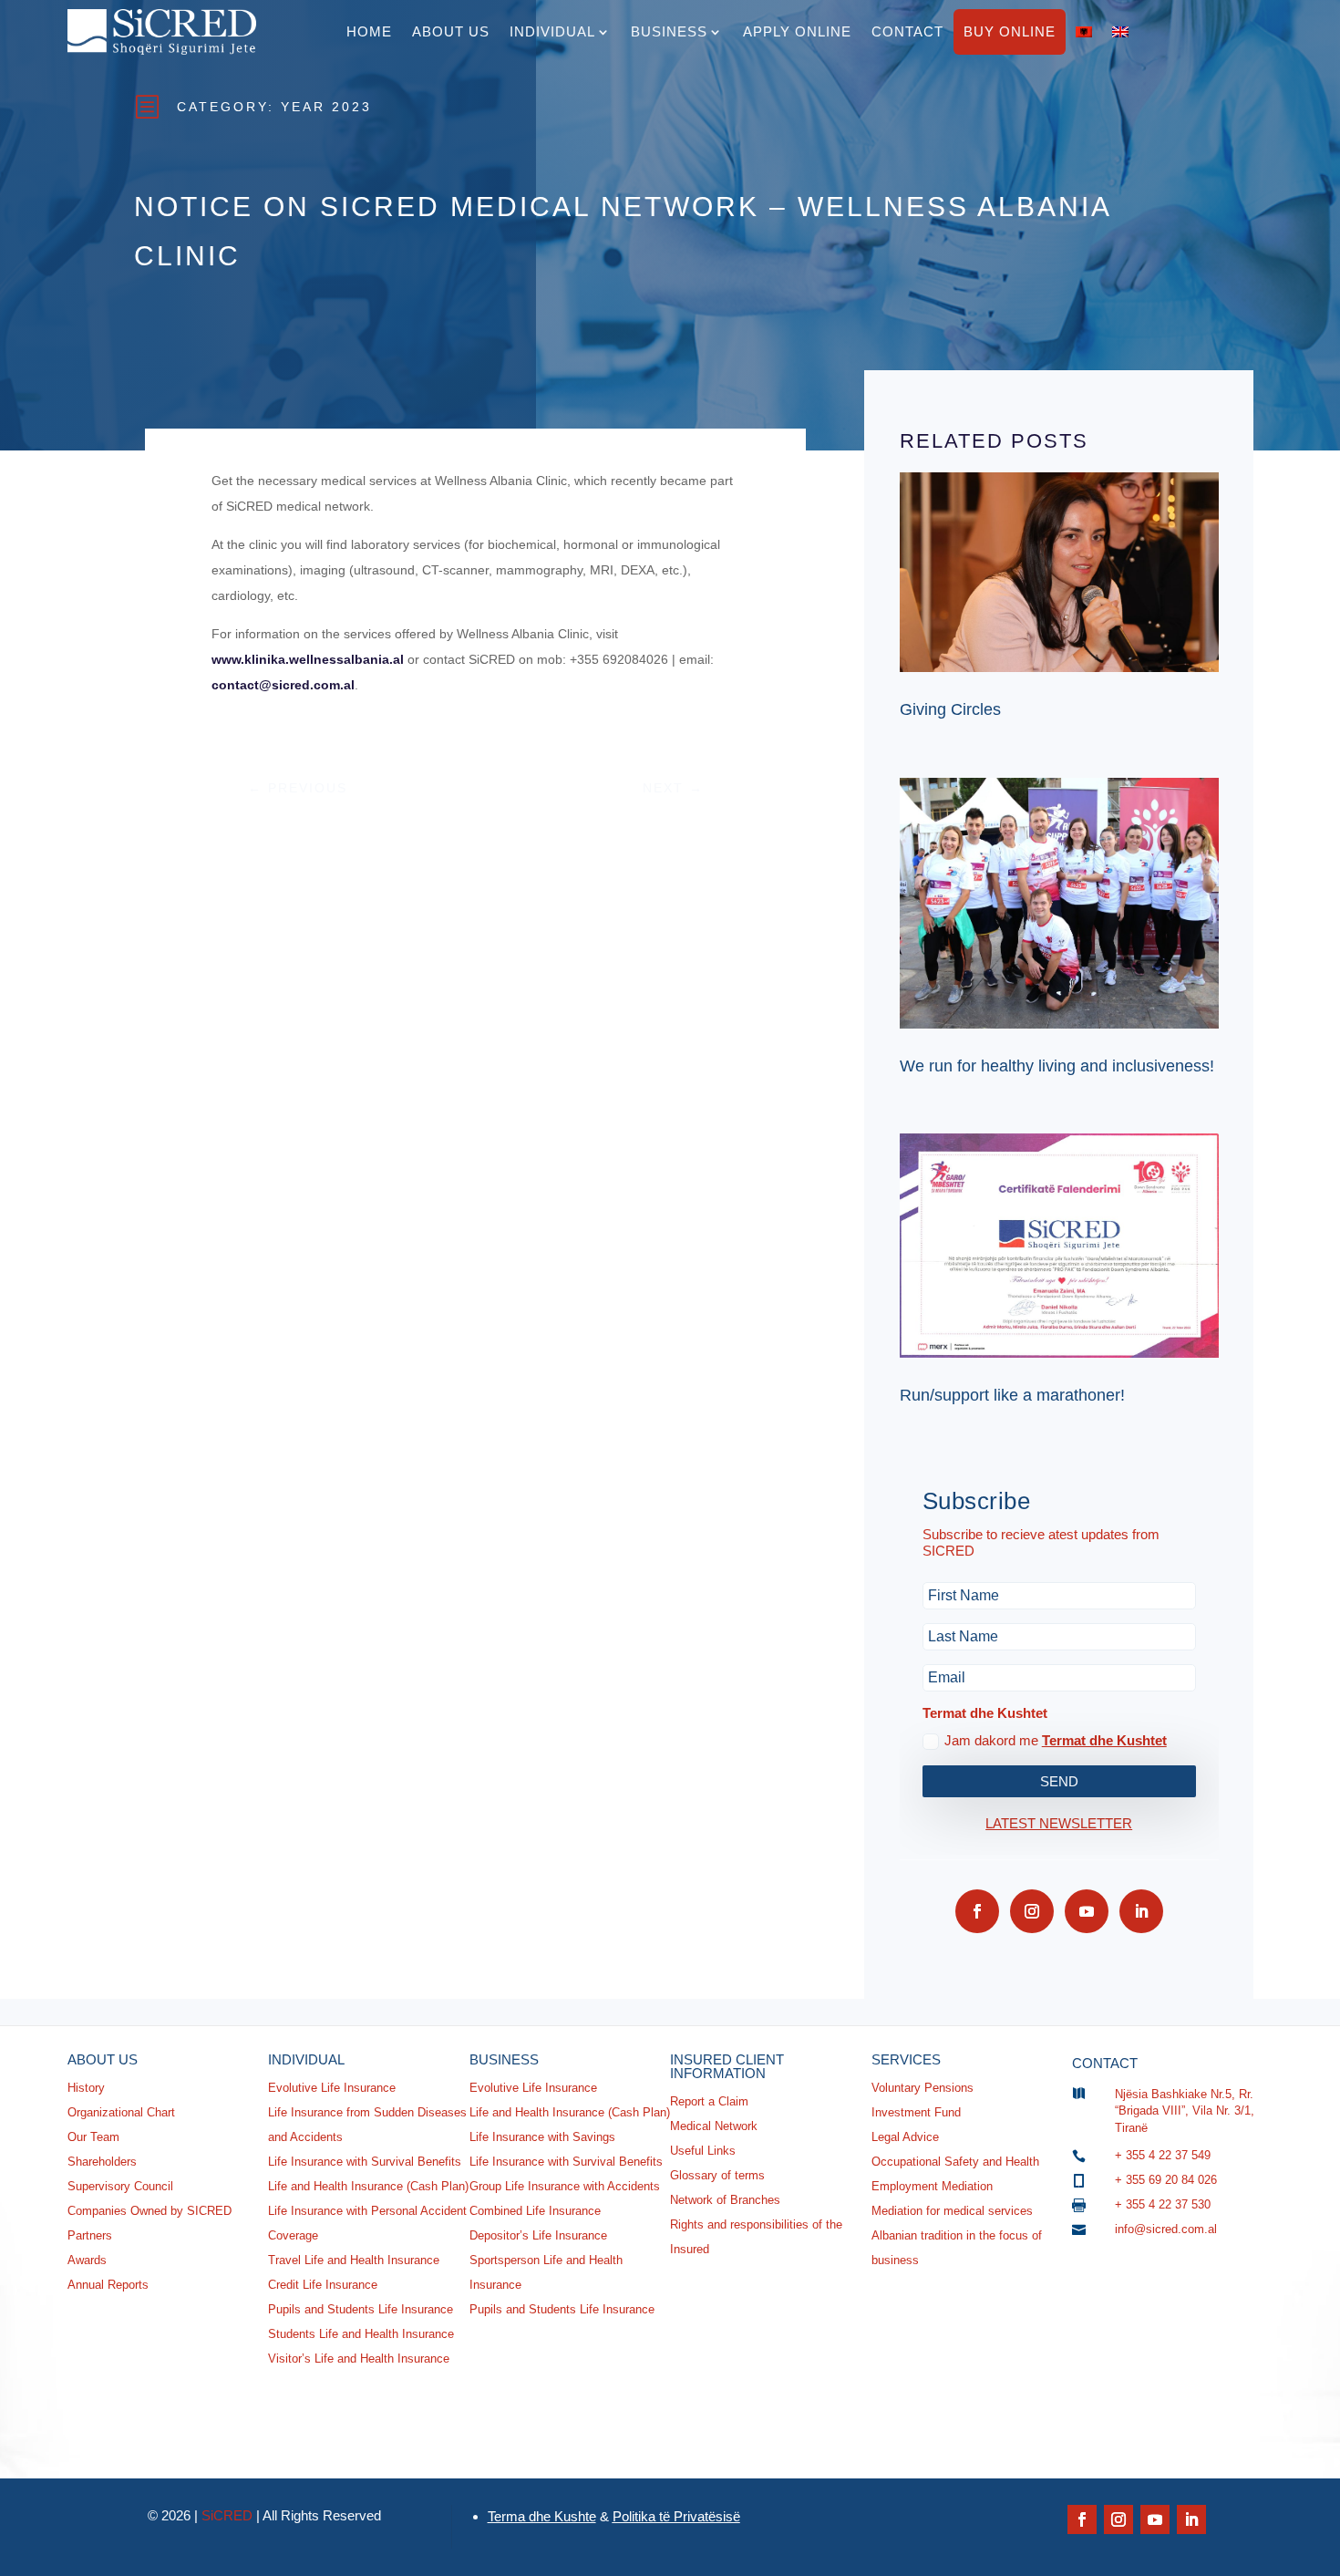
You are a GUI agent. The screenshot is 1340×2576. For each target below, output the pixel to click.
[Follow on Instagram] (1032, 1911)
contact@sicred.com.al (283, 685)
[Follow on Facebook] (977, 1911)
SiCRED (227, 2515)
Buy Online (1010, 31)
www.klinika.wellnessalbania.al (308, 659)
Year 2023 (326, 107)
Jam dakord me (1056, 1740)
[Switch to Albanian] (1084, 32)
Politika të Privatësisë (676, 2516)
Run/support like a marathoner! (1012, 1395)
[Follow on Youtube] (1087, 1911)
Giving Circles (950, 709)
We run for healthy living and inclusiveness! (1057, 1066)
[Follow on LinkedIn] (1141, 1911)
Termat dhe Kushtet (1104, 1740)
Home (369, 31)
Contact (907, 31)
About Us (451, 31)
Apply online (797, 31)
